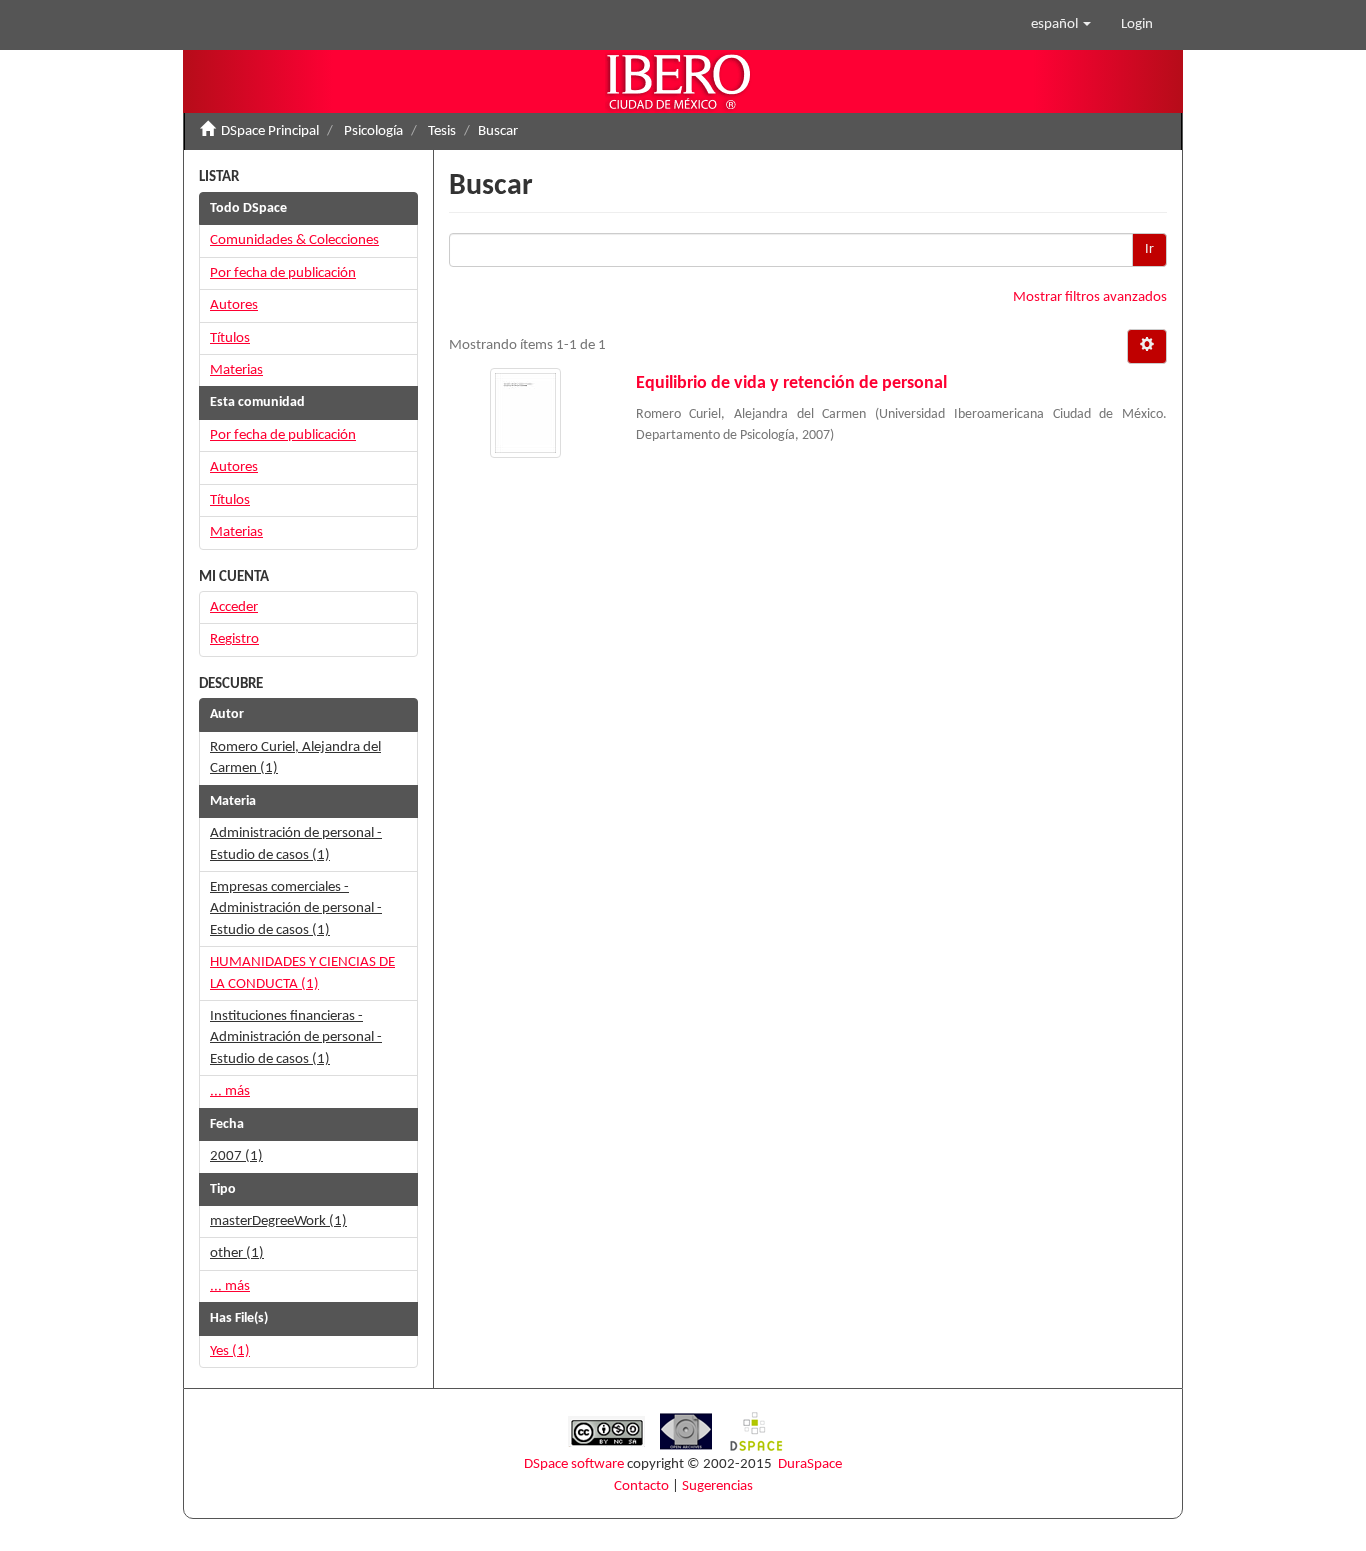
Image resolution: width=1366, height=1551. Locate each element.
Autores (234, 305)
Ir (1149, 249)
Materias (236, 370)
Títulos (230, 338)
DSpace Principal (270, 131)
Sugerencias (717, 1486)
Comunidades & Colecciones (294, 240)
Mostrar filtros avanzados (1090, 297)
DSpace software (574, 1464)
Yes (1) (230, 1351)
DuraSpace (810, 1464)
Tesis (442, 131)
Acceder (234, 607)
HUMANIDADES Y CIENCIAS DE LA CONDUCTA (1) (302, 973)
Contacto (641, 1486)
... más (230, 1091)
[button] (1061, 25)
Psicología (373, 131)
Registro (234, 639)
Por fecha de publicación (283, 273)
